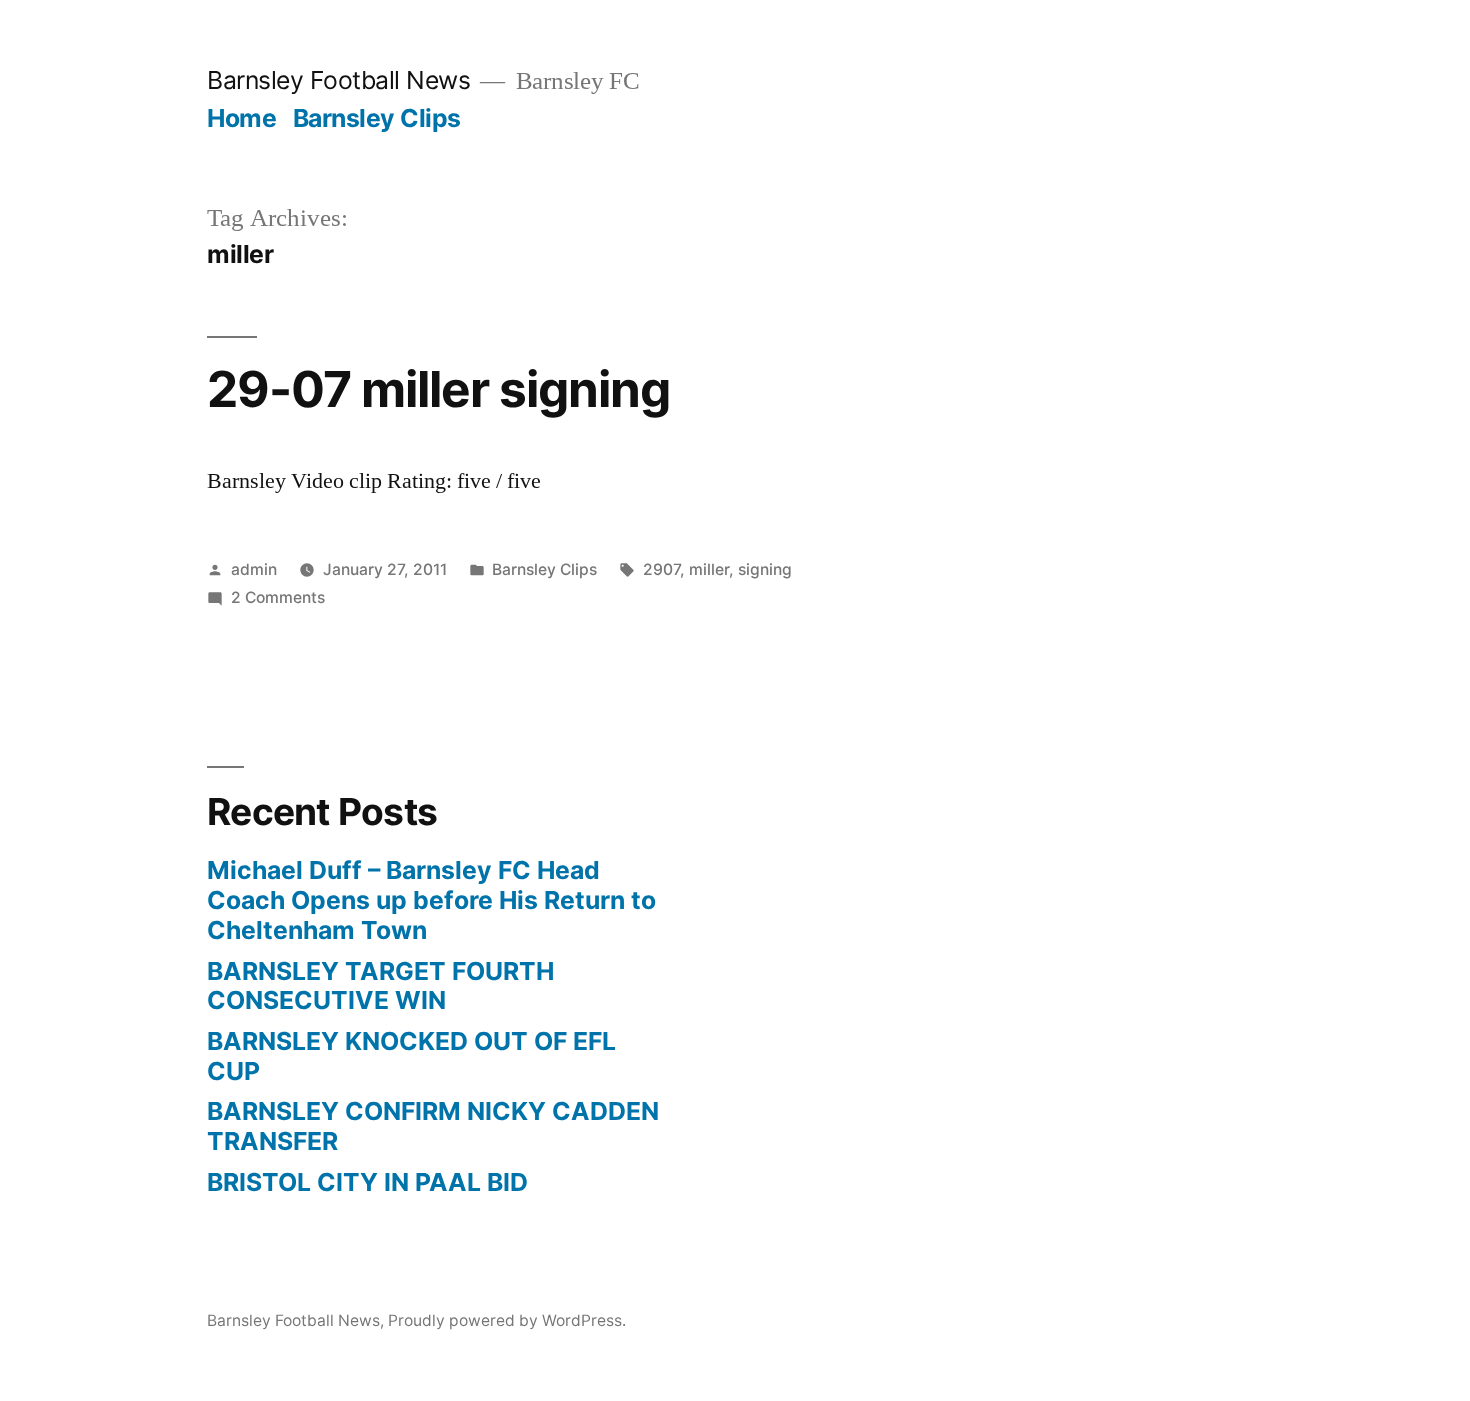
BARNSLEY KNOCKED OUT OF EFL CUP (411, 1056)
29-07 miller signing (438, 389)
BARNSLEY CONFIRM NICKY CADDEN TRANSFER (433, 1126)
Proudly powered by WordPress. (507, 1320)
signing (765, 569)
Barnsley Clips (377, 118)
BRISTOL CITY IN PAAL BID (367, 1182)
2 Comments (278, 597)
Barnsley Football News (338, 80)
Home (241, 118)
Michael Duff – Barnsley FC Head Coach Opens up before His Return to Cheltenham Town (431, 899)
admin (254, 569)
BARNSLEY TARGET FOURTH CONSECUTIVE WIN (380, 986)
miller (709, 569)
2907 (661, 569)
